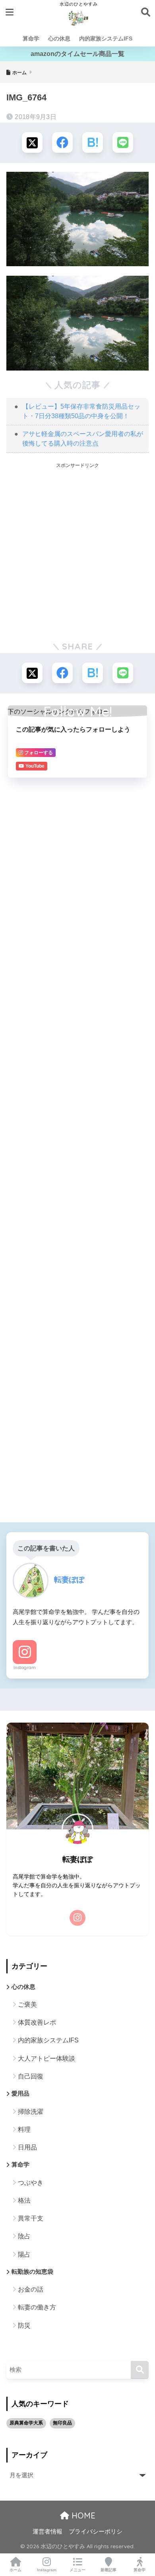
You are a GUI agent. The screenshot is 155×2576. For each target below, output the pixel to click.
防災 (24, 2325)
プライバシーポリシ (96, 2532)
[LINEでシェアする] (123, 142)
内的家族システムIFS (106, 38)
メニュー (77, 2570)
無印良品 (62, 2423)
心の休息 (59, 38)
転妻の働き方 (37, 2307)
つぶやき (31, 2183)
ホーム (15, 2570)
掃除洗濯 (31, 2112)
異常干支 (31, 2218)
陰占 (24, 2236)
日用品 (27, 2147)
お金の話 (31, 2289)
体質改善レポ (37, 2022)
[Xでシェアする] (32, 142)
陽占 (24, 2254)
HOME (82, 2515)
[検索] (140, 2370)
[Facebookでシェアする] (62, 142)
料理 (24, 2129)
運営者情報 (47, 2532)
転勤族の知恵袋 (32, 2272)
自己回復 (31, 2076)
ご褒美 (27, 2005)
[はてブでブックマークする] (93, 142)
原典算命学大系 (26, 2423)
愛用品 (20, 2094)
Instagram (25, 1667)
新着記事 (108, 2570)
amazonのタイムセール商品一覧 (77, 54)
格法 (24, 2200)
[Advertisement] (77, 551)
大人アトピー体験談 (46, 2058)
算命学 (31, 38)
